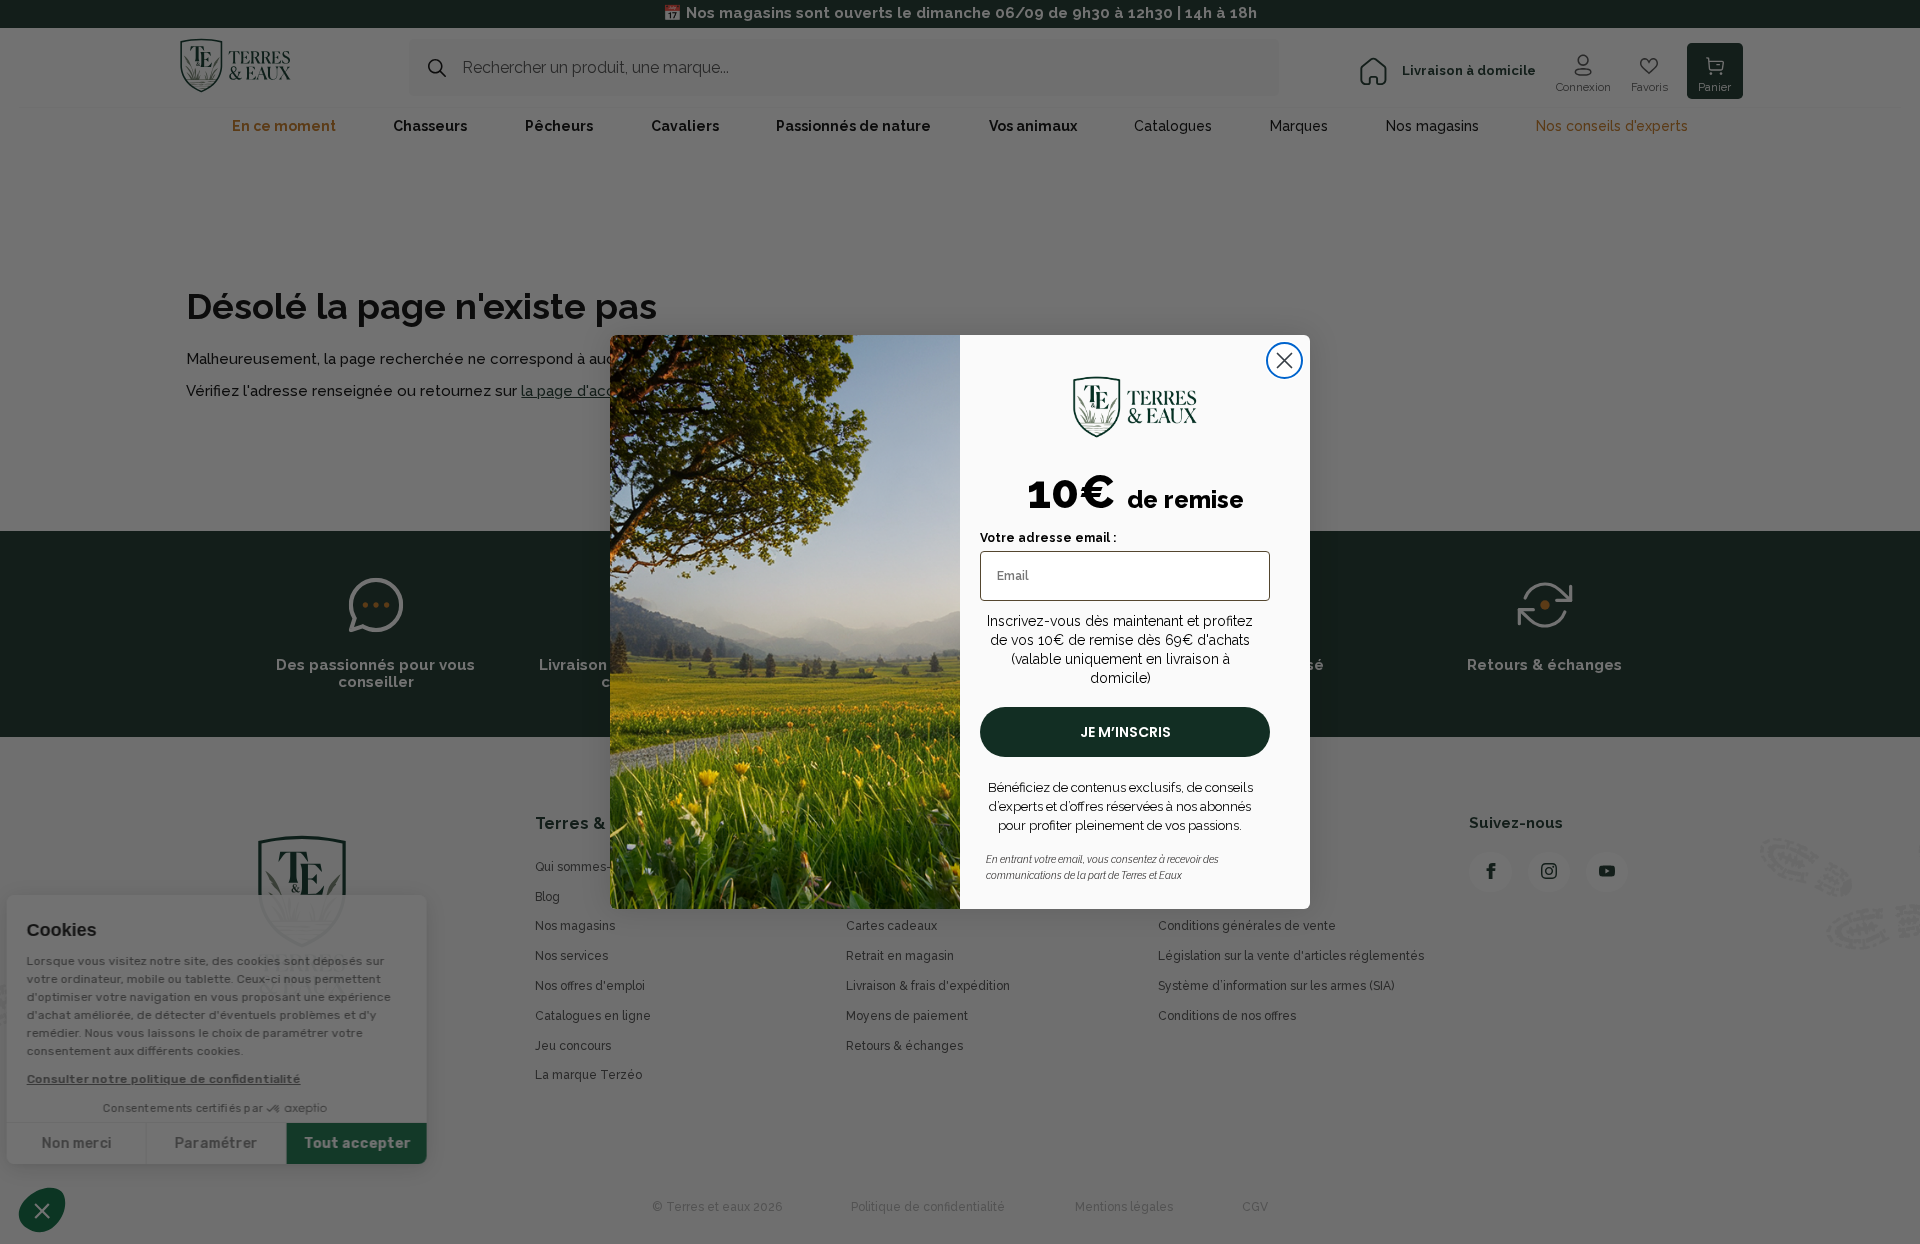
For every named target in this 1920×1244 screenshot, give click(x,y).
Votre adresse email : (1048, 538)
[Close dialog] (1284, 360)
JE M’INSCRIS (1125, 732)
